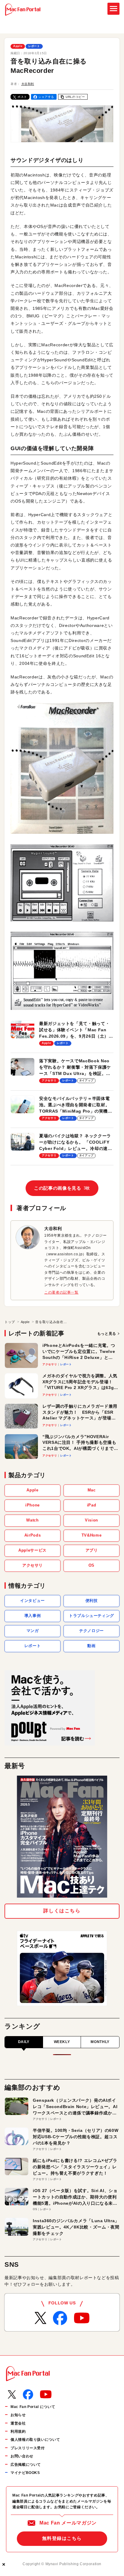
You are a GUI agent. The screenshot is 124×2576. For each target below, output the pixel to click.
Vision (91, 1520)
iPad (92, 1505)
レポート (34, 46)
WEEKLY (62, 2042)
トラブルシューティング (91, 1616)
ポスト (22, 97)
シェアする (46, 97)
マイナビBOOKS (25, 2473)
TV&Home (91, 1535)
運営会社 (18, 2423)
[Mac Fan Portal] (23, 10)
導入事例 (33, 1616)
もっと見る (107, 1334)
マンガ (33, 1631)
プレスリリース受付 (28, 2448)
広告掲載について (26, 2465)
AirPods (33, 1535)
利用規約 (18, 2431)
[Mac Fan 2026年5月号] (62, 1837)
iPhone (33, 1505)
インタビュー (33, 1601)
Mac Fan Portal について (33, 2407)
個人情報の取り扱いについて (35, 2440)
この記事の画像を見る (62, 1188)
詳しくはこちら (62, 1911)
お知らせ (18, 2415)
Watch (32, 1520)
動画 (91, 1646)
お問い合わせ (22, 2456)
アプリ (92, 1550)
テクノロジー (91, 1631)
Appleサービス (33, 1550)
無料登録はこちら (62, 2538)
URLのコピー (75, 97)
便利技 (92, 1601)
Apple (18, 46)
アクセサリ (33, 1565)
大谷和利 (28, 84)
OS (91, 1565)
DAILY (24, 2042)
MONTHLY (100, 2042)
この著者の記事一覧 (61, 1292)
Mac (92, 1490)
